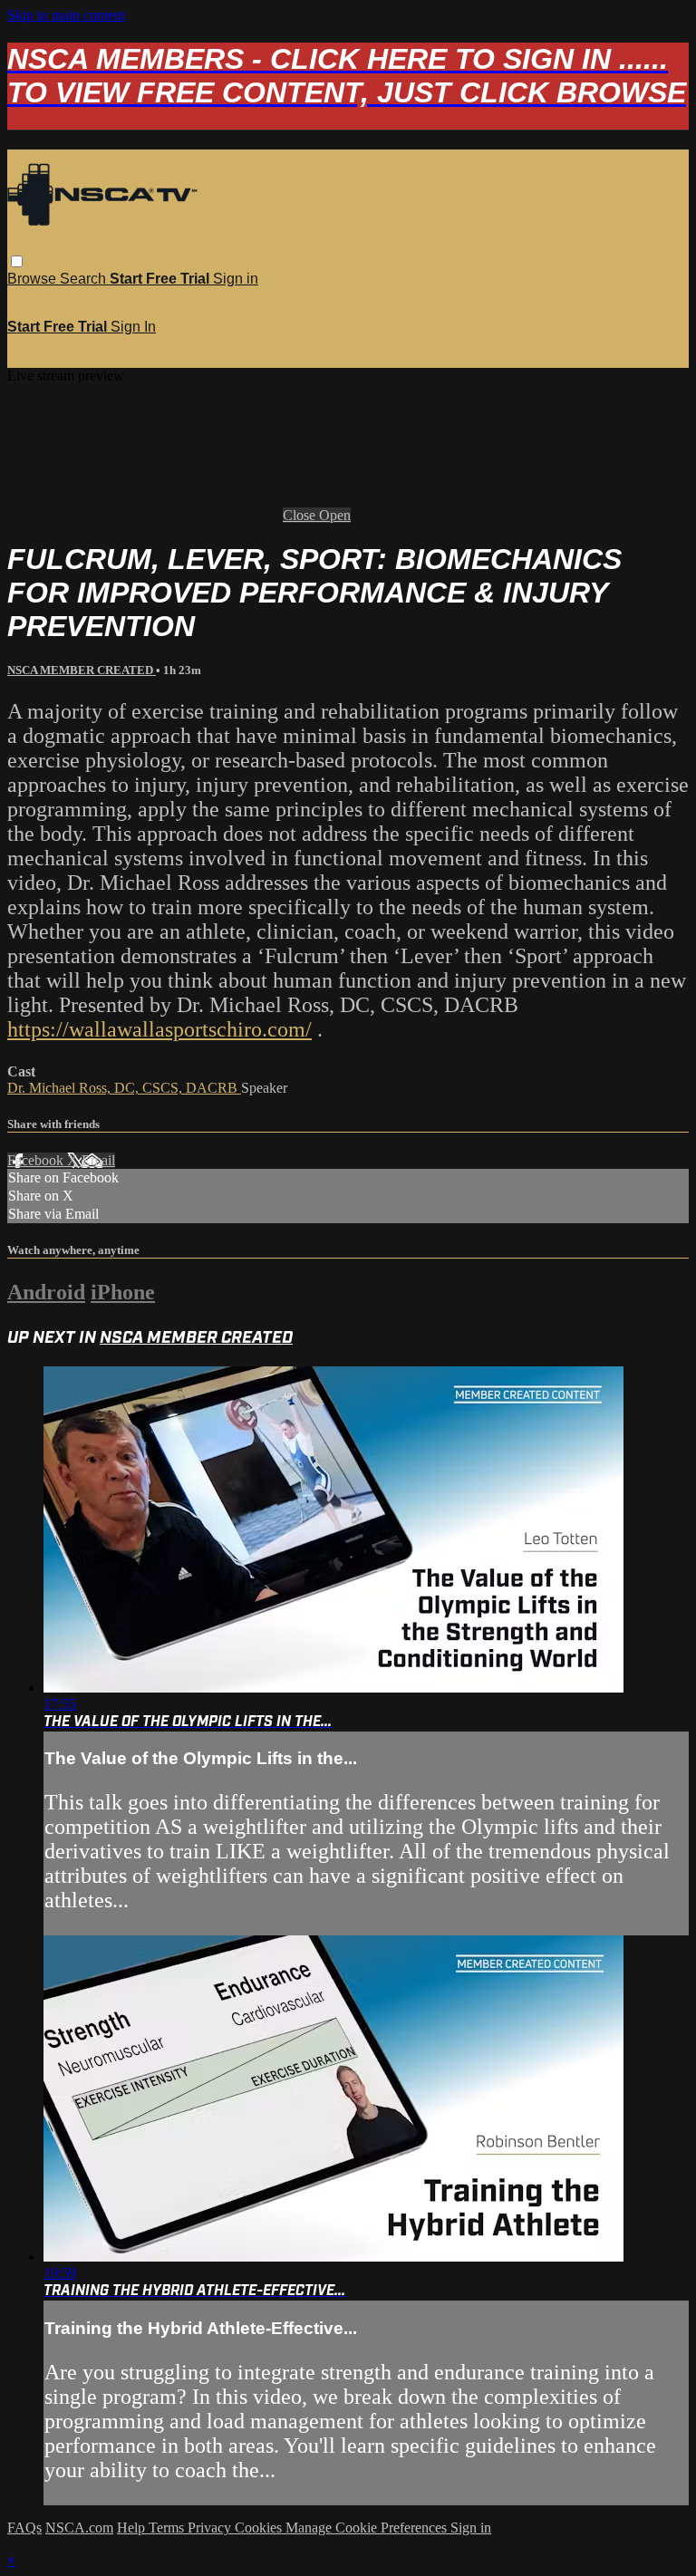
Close (301, 515)
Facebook (37, 1160)
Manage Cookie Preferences (368, 2528)
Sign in (236, 279)
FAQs (24, 2528)
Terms (168, 2528)
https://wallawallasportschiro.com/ (159, 1029)
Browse (34, 279)
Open (335, 515)
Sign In (133, 327)
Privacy (211, 2528)
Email (98, 1160)
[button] (17, 261)
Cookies (260, 2528)
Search (85, 279)
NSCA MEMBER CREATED (82, 670)
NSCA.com (79, 2528)
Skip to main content (66, 15)
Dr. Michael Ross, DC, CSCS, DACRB (124, 1088)
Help (133, 2528)
